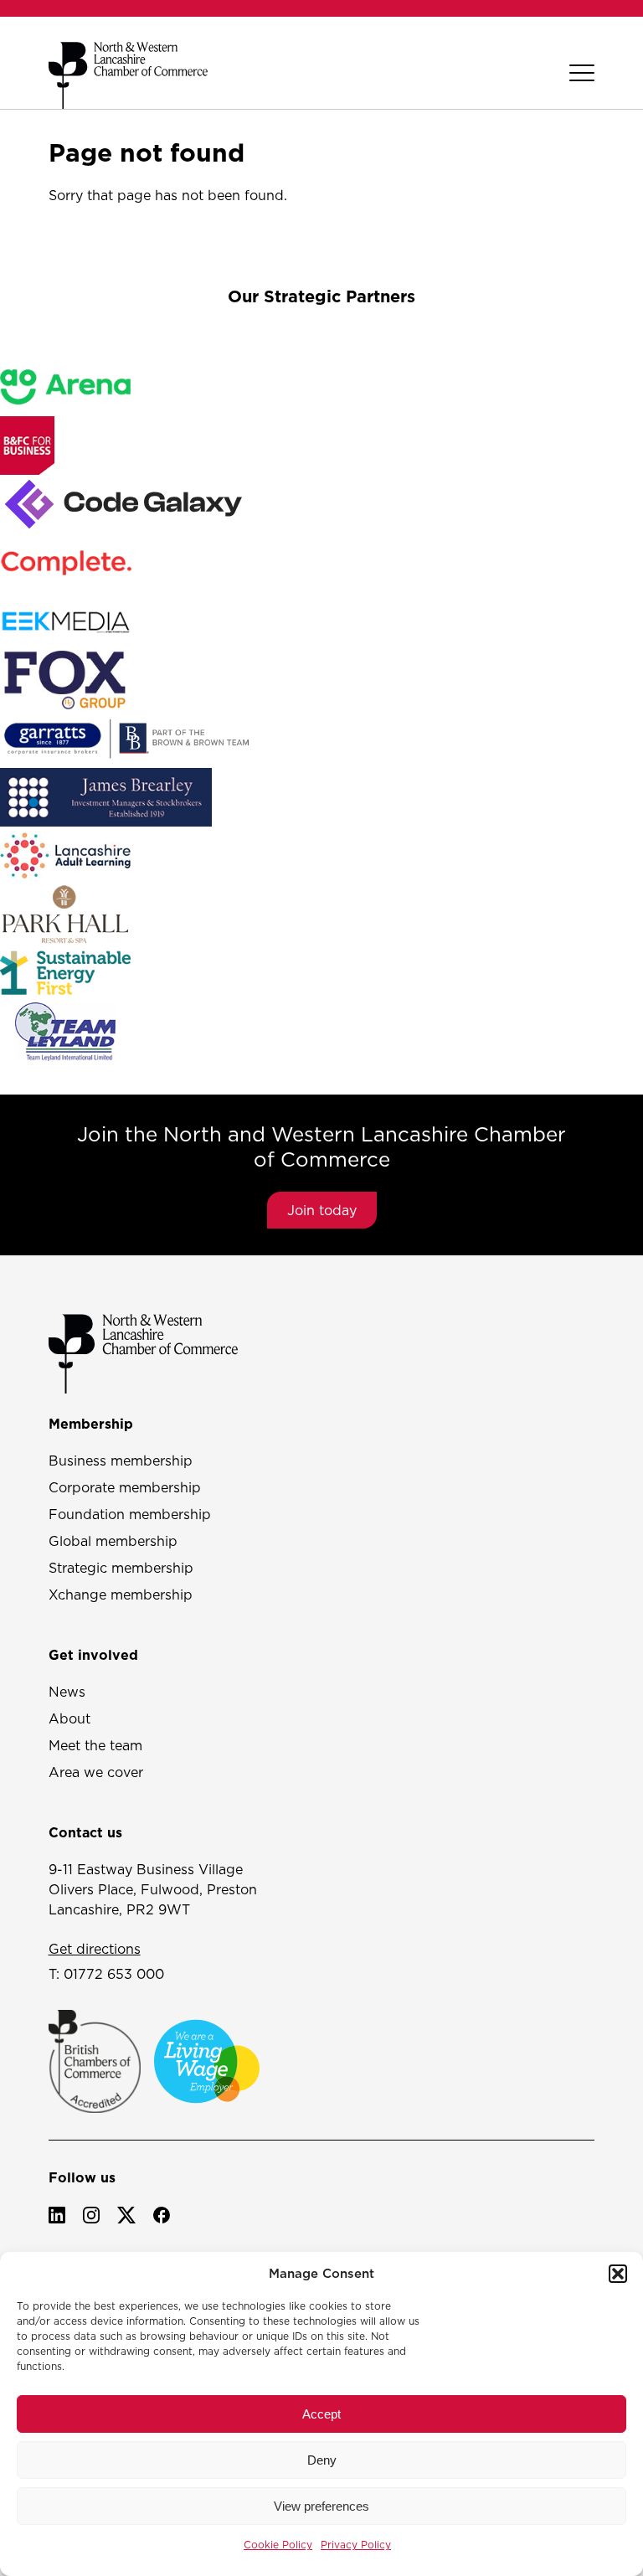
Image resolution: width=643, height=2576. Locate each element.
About (69, 1718)
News (67, 1692)
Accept (321, 2414)
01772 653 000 (114, 1974)
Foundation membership (130, 1514)
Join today (322, 1210)
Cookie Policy (278, 2545)
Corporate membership (125, 1487)
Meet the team (95, 1745)
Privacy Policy (356, 2545)
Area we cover (96, 1772)
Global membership (113, 1541)
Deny (322, 2460)
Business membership (121, 1461)
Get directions (95, 1949)
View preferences (321, 2506)
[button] (618, 2274)
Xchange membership (121, 1595)
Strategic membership (121, 1568)
